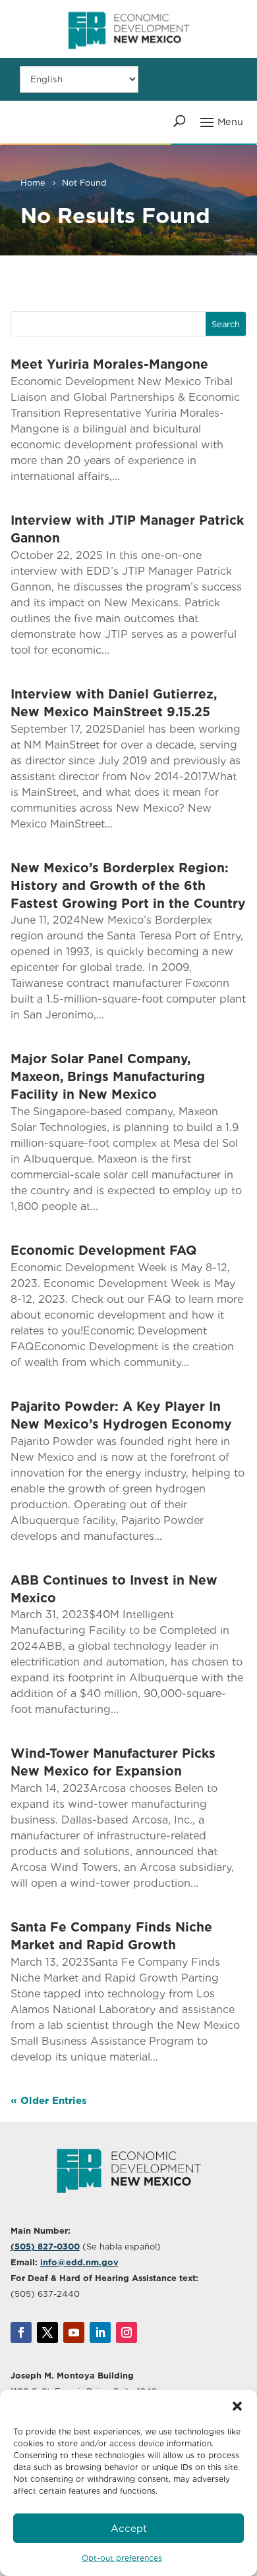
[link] (128, 55)
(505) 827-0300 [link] (45, 2247)
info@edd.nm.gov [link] (79, 2262)
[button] (237, 2406)
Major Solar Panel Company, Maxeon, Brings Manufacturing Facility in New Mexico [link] (108, 1077)
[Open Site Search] (180, 121)
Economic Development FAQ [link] (103, 1250)
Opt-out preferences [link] (122, 2558)
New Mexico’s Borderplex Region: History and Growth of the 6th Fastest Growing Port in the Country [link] (128, 886)
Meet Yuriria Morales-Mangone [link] (109, 364)
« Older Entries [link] (49, 2101)
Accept (129, 2529)
